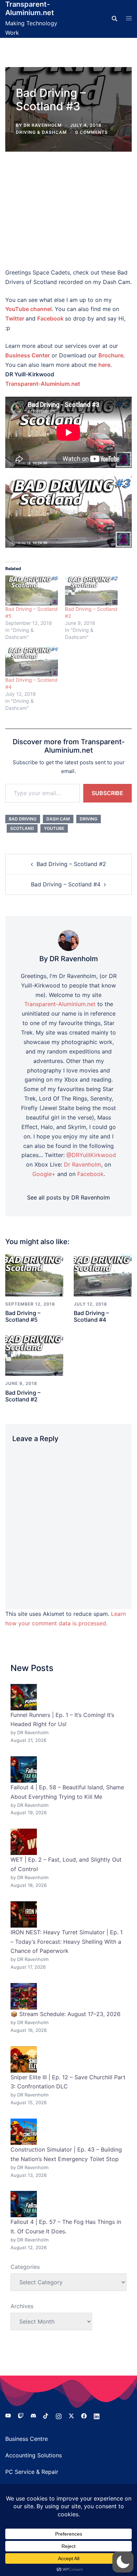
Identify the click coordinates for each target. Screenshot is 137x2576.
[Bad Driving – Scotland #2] (34, 1354)
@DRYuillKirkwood (91, 1155)
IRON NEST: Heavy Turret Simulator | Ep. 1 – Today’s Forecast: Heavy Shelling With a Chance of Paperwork (67, 1942)
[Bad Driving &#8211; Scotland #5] (32, 590)
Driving (89, 819)
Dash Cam (58, 819)
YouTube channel (28, 309)
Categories (25, 2267)
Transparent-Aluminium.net (30, 8)
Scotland (22, 828)
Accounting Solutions (34, 2455)
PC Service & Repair (32, 2472)
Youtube (54, 828)
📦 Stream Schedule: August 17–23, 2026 (66, 2014)
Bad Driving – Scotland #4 (66, 884)
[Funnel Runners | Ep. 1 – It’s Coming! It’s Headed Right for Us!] (24, 1697)
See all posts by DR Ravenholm (68, 1197)
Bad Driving (23, 819)
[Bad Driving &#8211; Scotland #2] (91, 590)
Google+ (44, 1174)
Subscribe (107, 793)
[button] (123, 2562)
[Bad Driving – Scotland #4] (103, 1275)
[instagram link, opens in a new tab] (59, 2416)
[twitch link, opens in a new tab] (21, 2416)
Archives (22, 2306)
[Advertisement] (68, 210)
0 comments (92, 132)
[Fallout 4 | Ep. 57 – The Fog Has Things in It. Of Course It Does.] (24, 2204)
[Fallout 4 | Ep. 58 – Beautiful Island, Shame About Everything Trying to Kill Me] (24, 1769)
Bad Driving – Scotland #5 (23, 1316)
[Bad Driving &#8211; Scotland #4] (32, 661)
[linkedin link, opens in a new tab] (97, 2416)
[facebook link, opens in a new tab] (84, 2416)
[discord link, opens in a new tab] (33, 2416)
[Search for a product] (115, 19)
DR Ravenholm (43, 125)
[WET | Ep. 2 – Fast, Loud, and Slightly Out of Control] (24, 1842)
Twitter (15, 318)
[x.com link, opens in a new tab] (71, 2416)
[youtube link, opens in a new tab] (8, 2416)
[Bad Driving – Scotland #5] (34, 1275)
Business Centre (27, 2439)
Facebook (50, 318)
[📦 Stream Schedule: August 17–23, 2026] (24, 1996)
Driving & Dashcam (41, 132)
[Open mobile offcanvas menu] (129, 19)
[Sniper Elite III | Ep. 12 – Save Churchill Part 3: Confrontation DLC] (24, 2059)
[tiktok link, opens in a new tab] (46, 2416)
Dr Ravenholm (83, 1164)
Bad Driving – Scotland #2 (71, 864)
